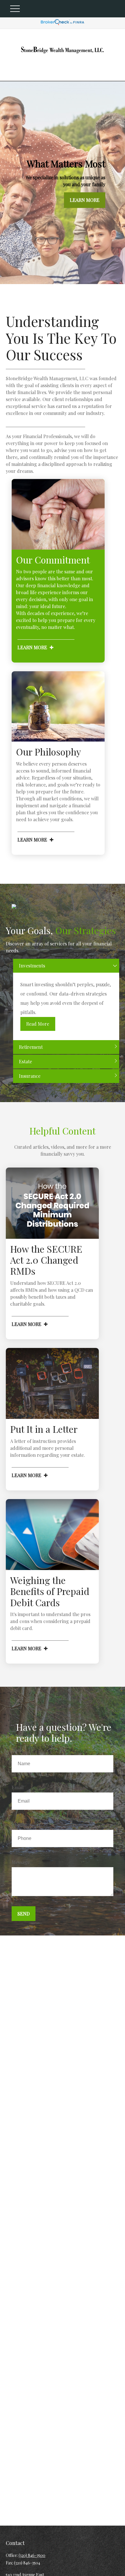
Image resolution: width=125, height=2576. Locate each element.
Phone (18, 1825)
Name (18, 1750)
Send (24, 1914)
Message (21, 1862)
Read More (38, 1024)
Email (18, 1787)
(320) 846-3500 (32, 2555)
